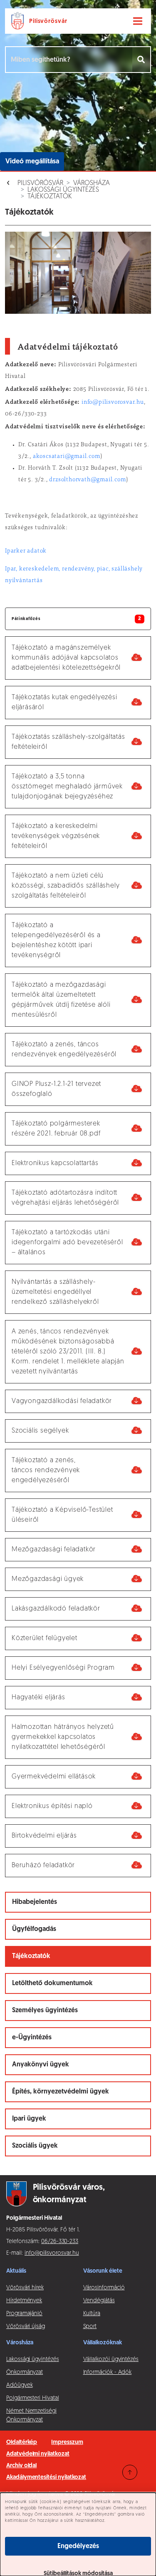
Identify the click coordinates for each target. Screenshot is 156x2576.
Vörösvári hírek (25, 2288)
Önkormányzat (25, 2372)
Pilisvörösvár (40, 183)
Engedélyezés (78, 2546)
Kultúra (92, 2314)
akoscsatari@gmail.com (67, 457)
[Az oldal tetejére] (130, 2472)
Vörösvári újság (26, 2327)
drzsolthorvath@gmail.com (87, 480)
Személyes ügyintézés (45, 2011)
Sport (90, 2327)
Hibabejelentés (35, 1902)
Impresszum (67, 2442)
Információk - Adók (108, 2372)
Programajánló (24, 2314)
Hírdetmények (24, 2301)
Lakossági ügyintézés (63, 190)
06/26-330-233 (60, 2242)
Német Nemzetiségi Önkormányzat (31, 2416)
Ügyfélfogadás (34, 1929)
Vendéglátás (99, 2301)
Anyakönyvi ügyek (41, 2065)
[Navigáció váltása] (138, 21)
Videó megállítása (32, 162)
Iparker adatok (26, 551)
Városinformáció (104, 2288)
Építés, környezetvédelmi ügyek (61, 2092)
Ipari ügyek (29, 2119)
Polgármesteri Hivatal (33, 2398)
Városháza (92, 183)
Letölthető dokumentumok (52, 1983)
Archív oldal (21, 2466)
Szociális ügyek (35, 2146)
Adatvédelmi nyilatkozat (38, 2454)
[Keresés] (142, 60)
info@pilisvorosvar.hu (113, 403)
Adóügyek (19, 2385)
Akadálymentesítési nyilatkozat (46, 2477)
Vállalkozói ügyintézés (111, 2360)
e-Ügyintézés (32, 2038)
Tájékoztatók (50, 197)
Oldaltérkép (22, 2442)
